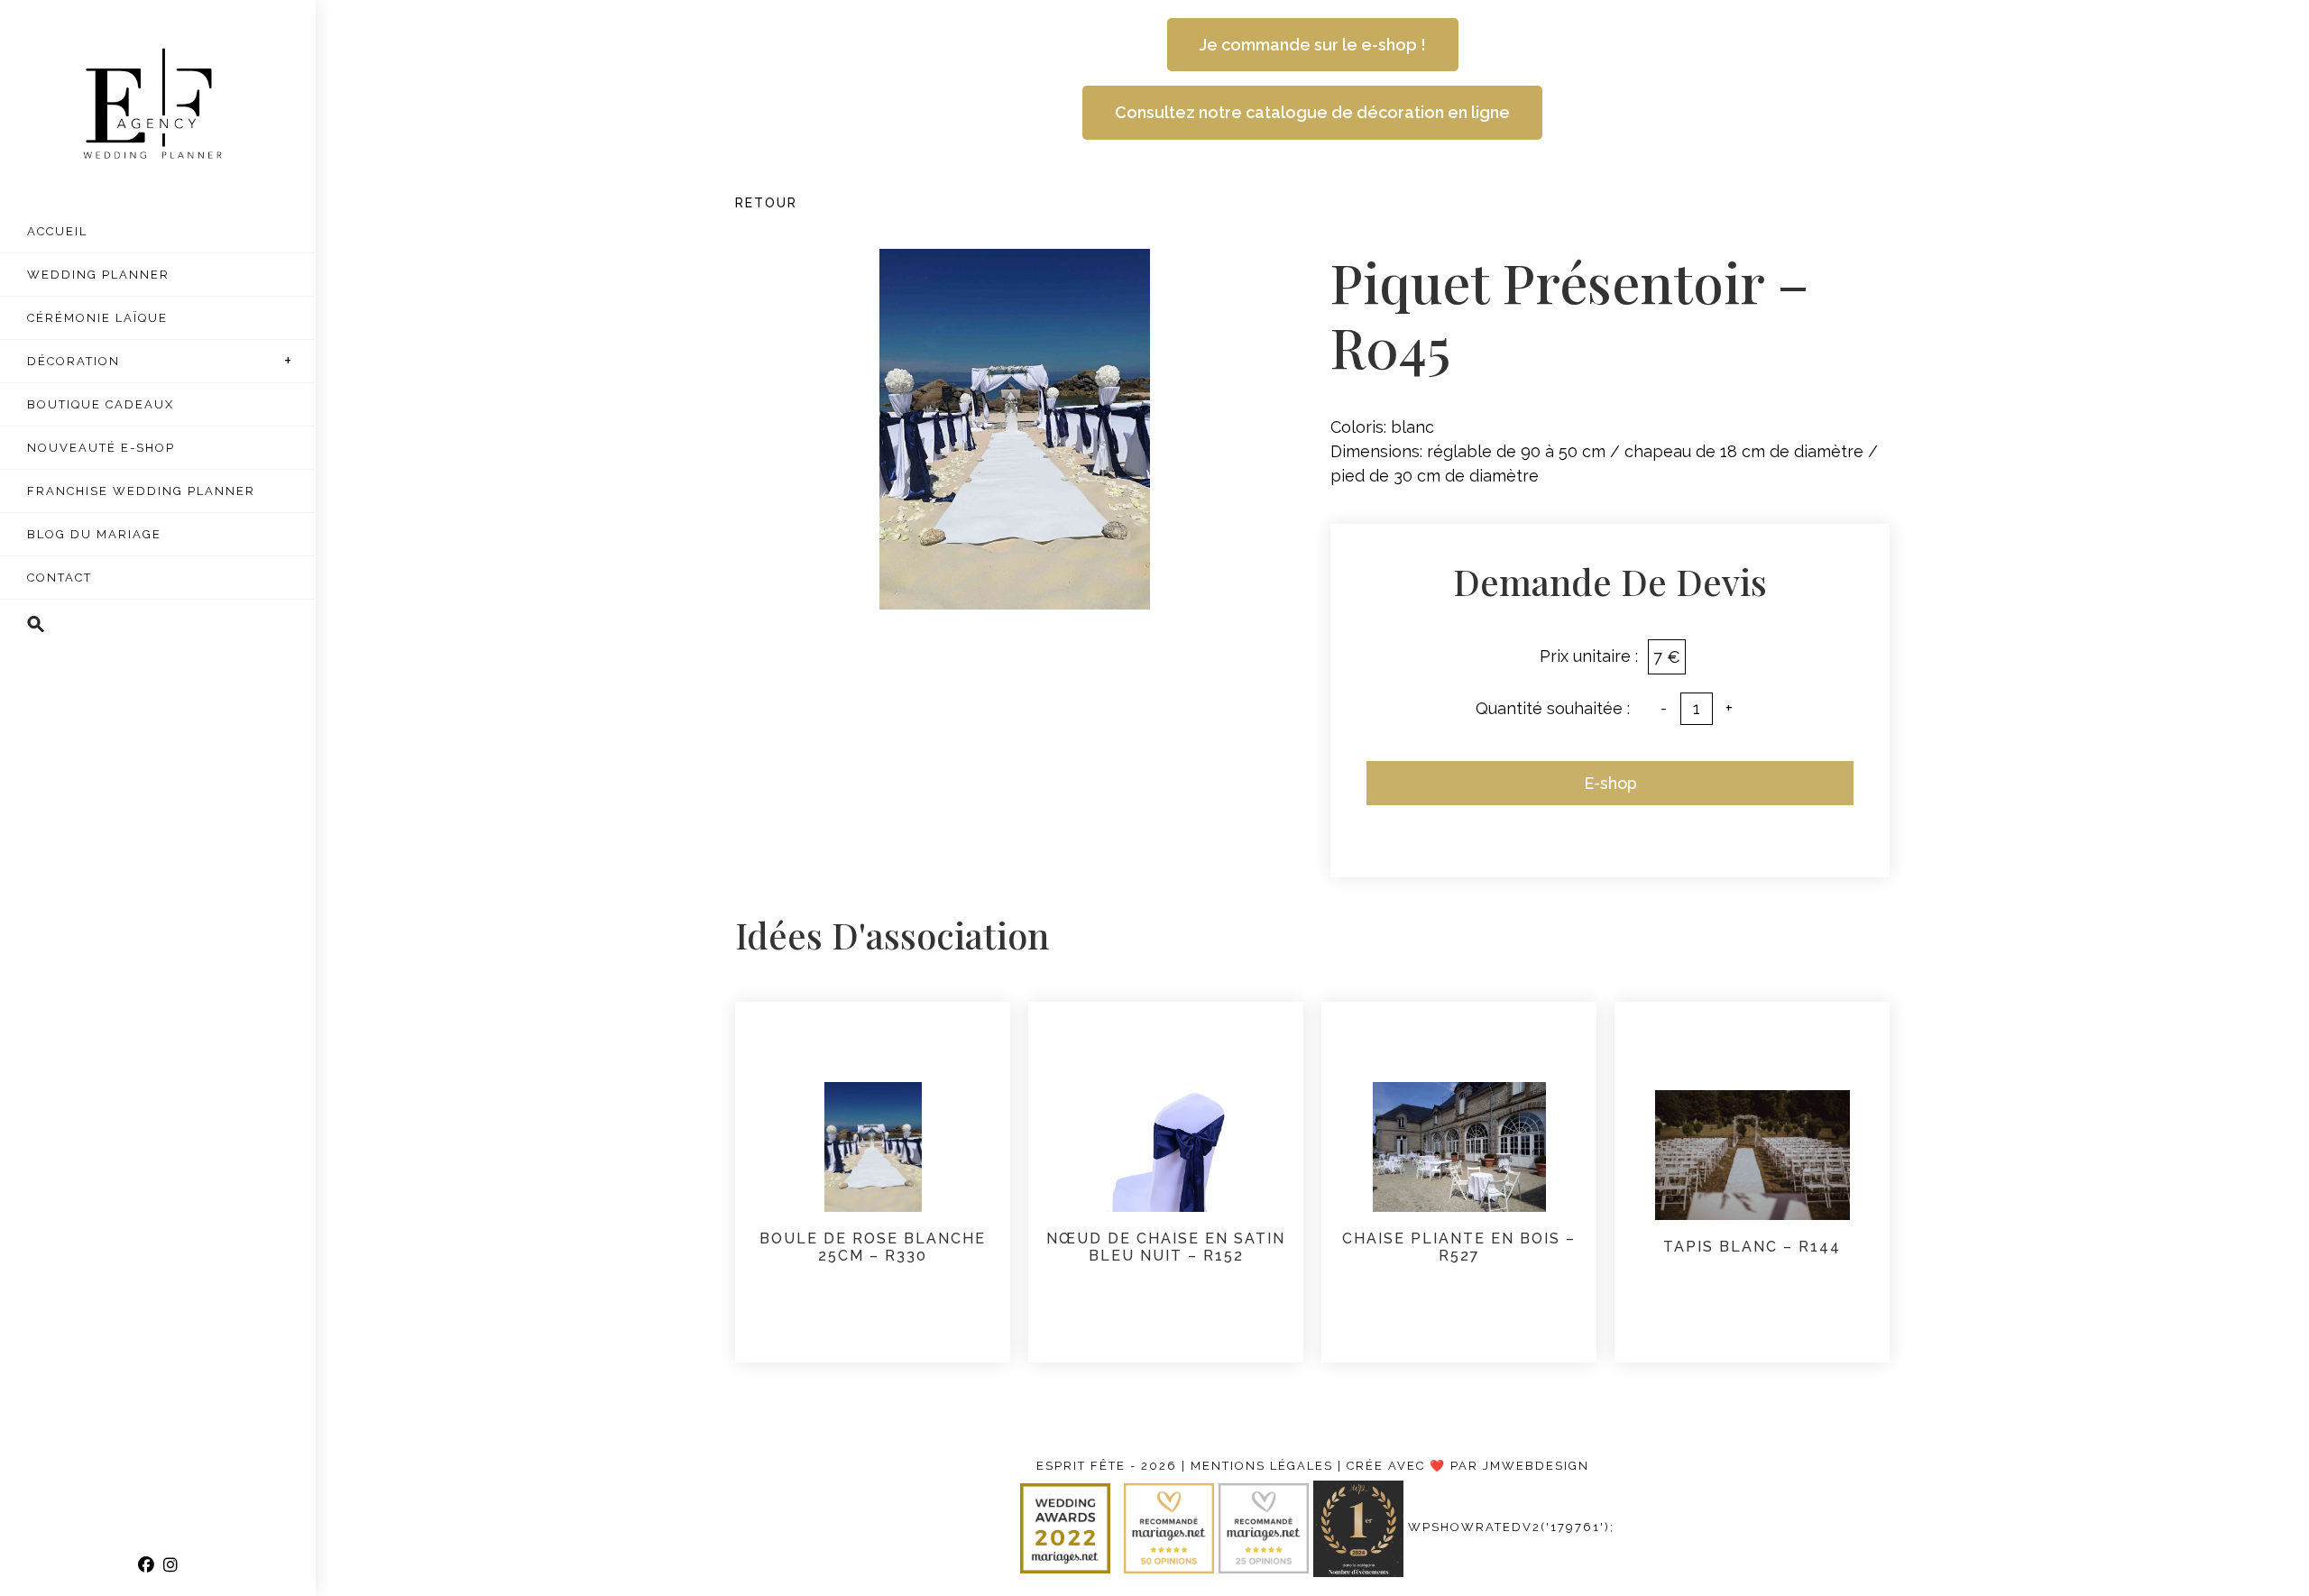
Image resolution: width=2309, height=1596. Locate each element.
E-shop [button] (1610, 783)
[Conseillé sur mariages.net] (1171, 1528)
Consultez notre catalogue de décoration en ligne (1312, 112)
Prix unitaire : (1589, 656)
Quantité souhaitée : (1553, 708)
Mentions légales (1262, 1466)
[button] (158, 625)
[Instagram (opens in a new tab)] (170, 1565)
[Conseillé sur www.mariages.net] (1266, 1528)
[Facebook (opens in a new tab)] (146, 1565)
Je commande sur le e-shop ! (1313, 45)
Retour (766, 203)
